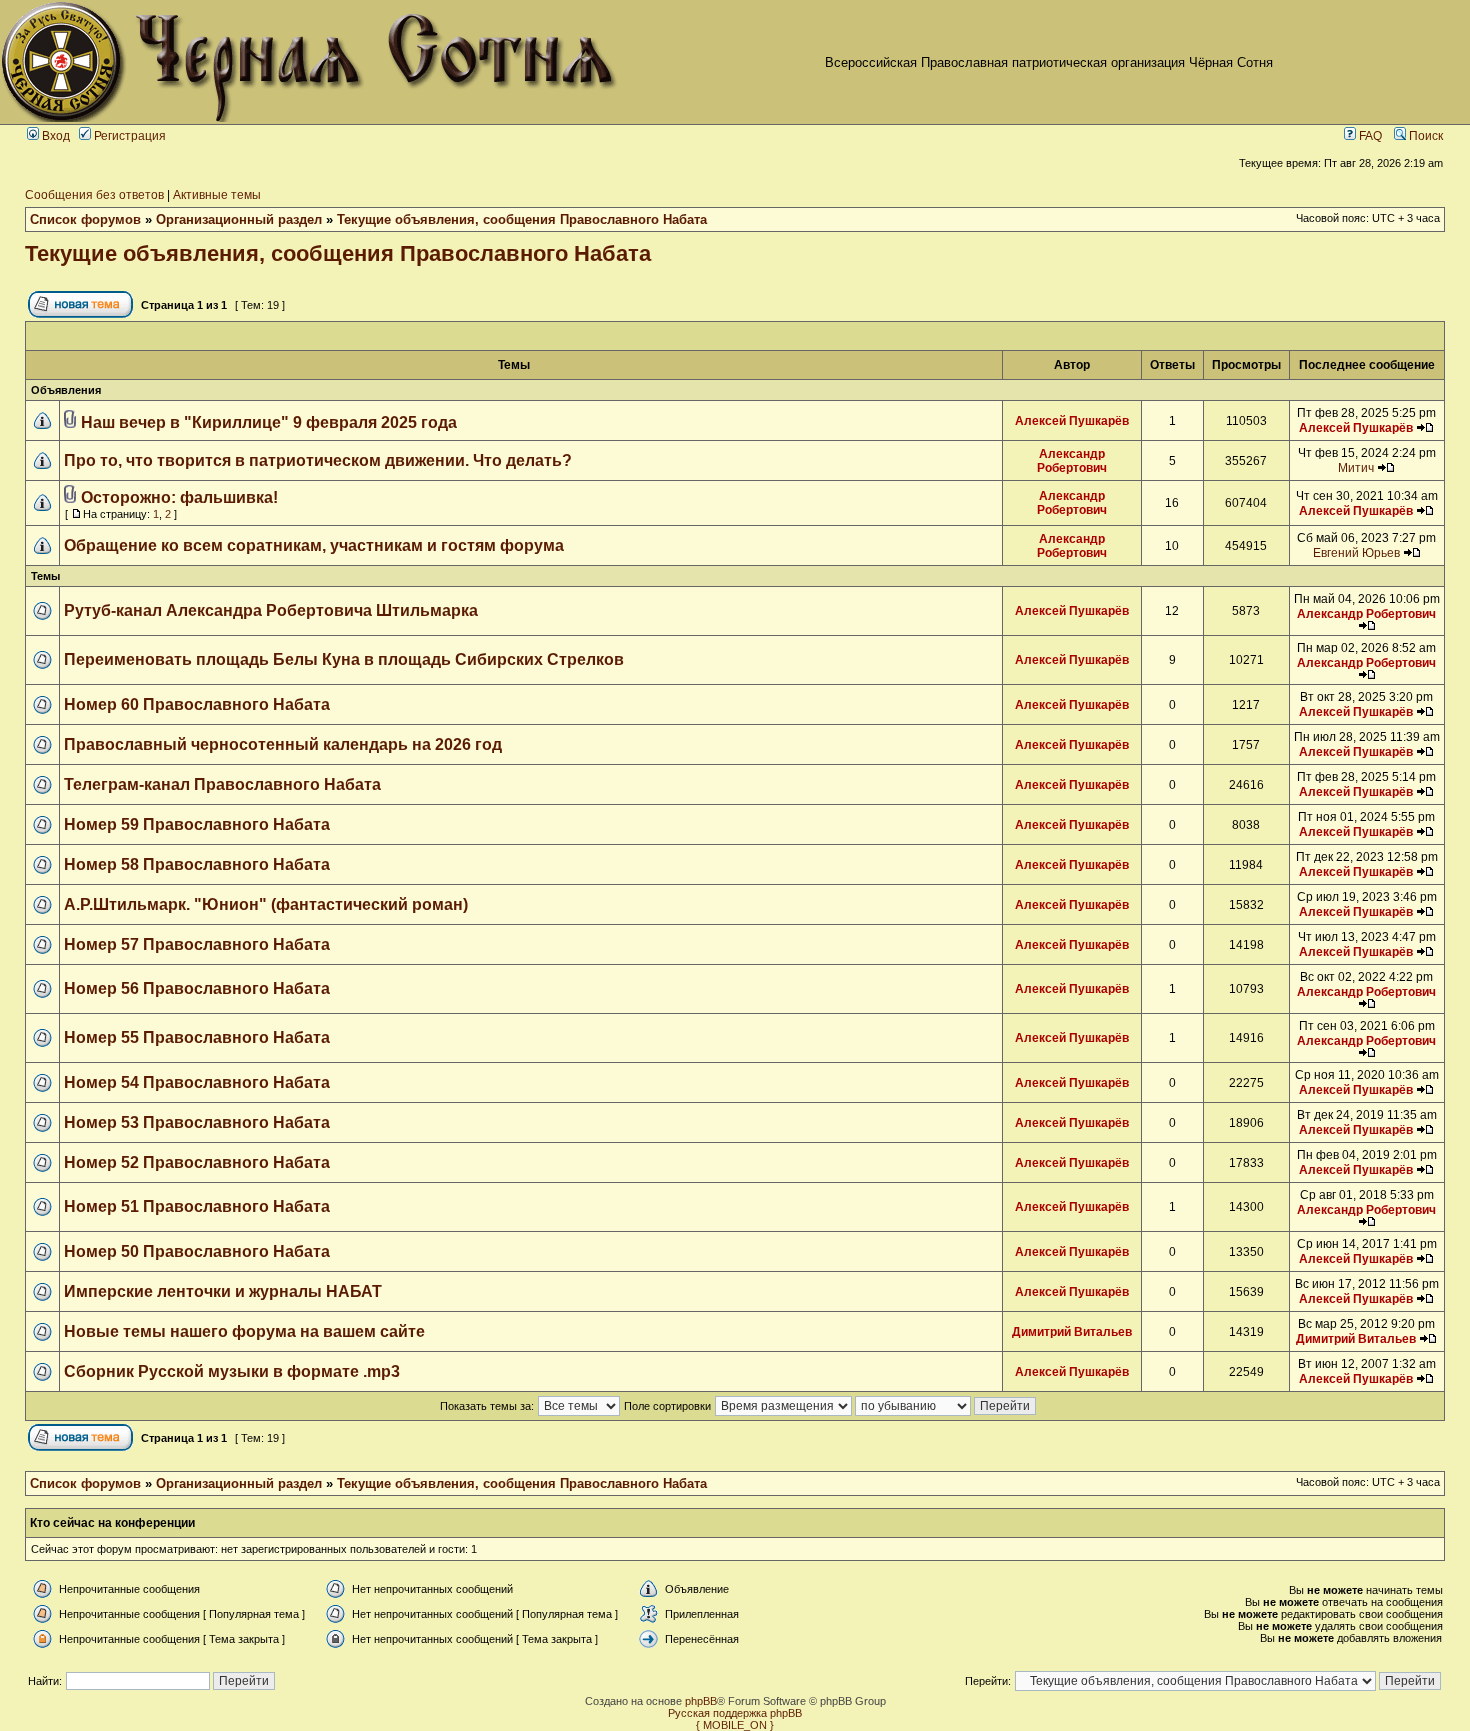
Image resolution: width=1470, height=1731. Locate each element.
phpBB (701, 1701)
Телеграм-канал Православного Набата (222, 784)
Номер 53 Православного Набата (197, 1122)
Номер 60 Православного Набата (197, 704)
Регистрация (128, 136)
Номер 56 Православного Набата (197, 988)
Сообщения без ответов (94, 195)
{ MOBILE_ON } (735, 1725)
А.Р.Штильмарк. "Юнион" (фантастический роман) (266, 904)
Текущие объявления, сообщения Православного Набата (522, 219)
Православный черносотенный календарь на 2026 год (283, 744)
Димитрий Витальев (1072, 1332)
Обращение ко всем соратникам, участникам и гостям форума (314, 545)
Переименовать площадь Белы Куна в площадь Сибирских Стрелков (344, 659)
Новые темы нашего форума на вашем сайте (244, 1331)
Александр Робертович (1072, 461)
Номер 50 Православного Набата (197, 1251)
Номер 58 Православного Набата (197, 864)
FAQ (1369, 136)
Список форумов (85, 219)
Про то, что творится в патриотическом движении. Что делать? (318, 460)
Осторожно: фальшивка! (179, 497)
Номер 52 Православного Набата (197, 1162)
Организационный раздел (239, 219)
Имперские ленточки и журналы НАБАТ (223, 1291)
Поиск (1424, 136)
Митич (1356, 468)
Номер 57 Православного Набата (197, 944)
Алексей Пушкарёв (1072, 421)
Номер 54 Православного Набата (197, 1082)
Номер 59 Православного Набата (197, 824)
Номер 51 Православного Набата (197, 1206)
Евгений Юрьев (1356, 553)
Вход (54, 136)
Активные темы (217, 195)
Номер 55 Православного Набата (197, 1037)
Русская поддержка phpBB (735, 1713)
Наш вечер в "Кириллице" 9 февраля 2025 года (269, 422)
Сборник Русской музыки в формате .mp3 (232, 1371)
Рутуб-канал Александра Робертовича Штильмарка (271, 610)
